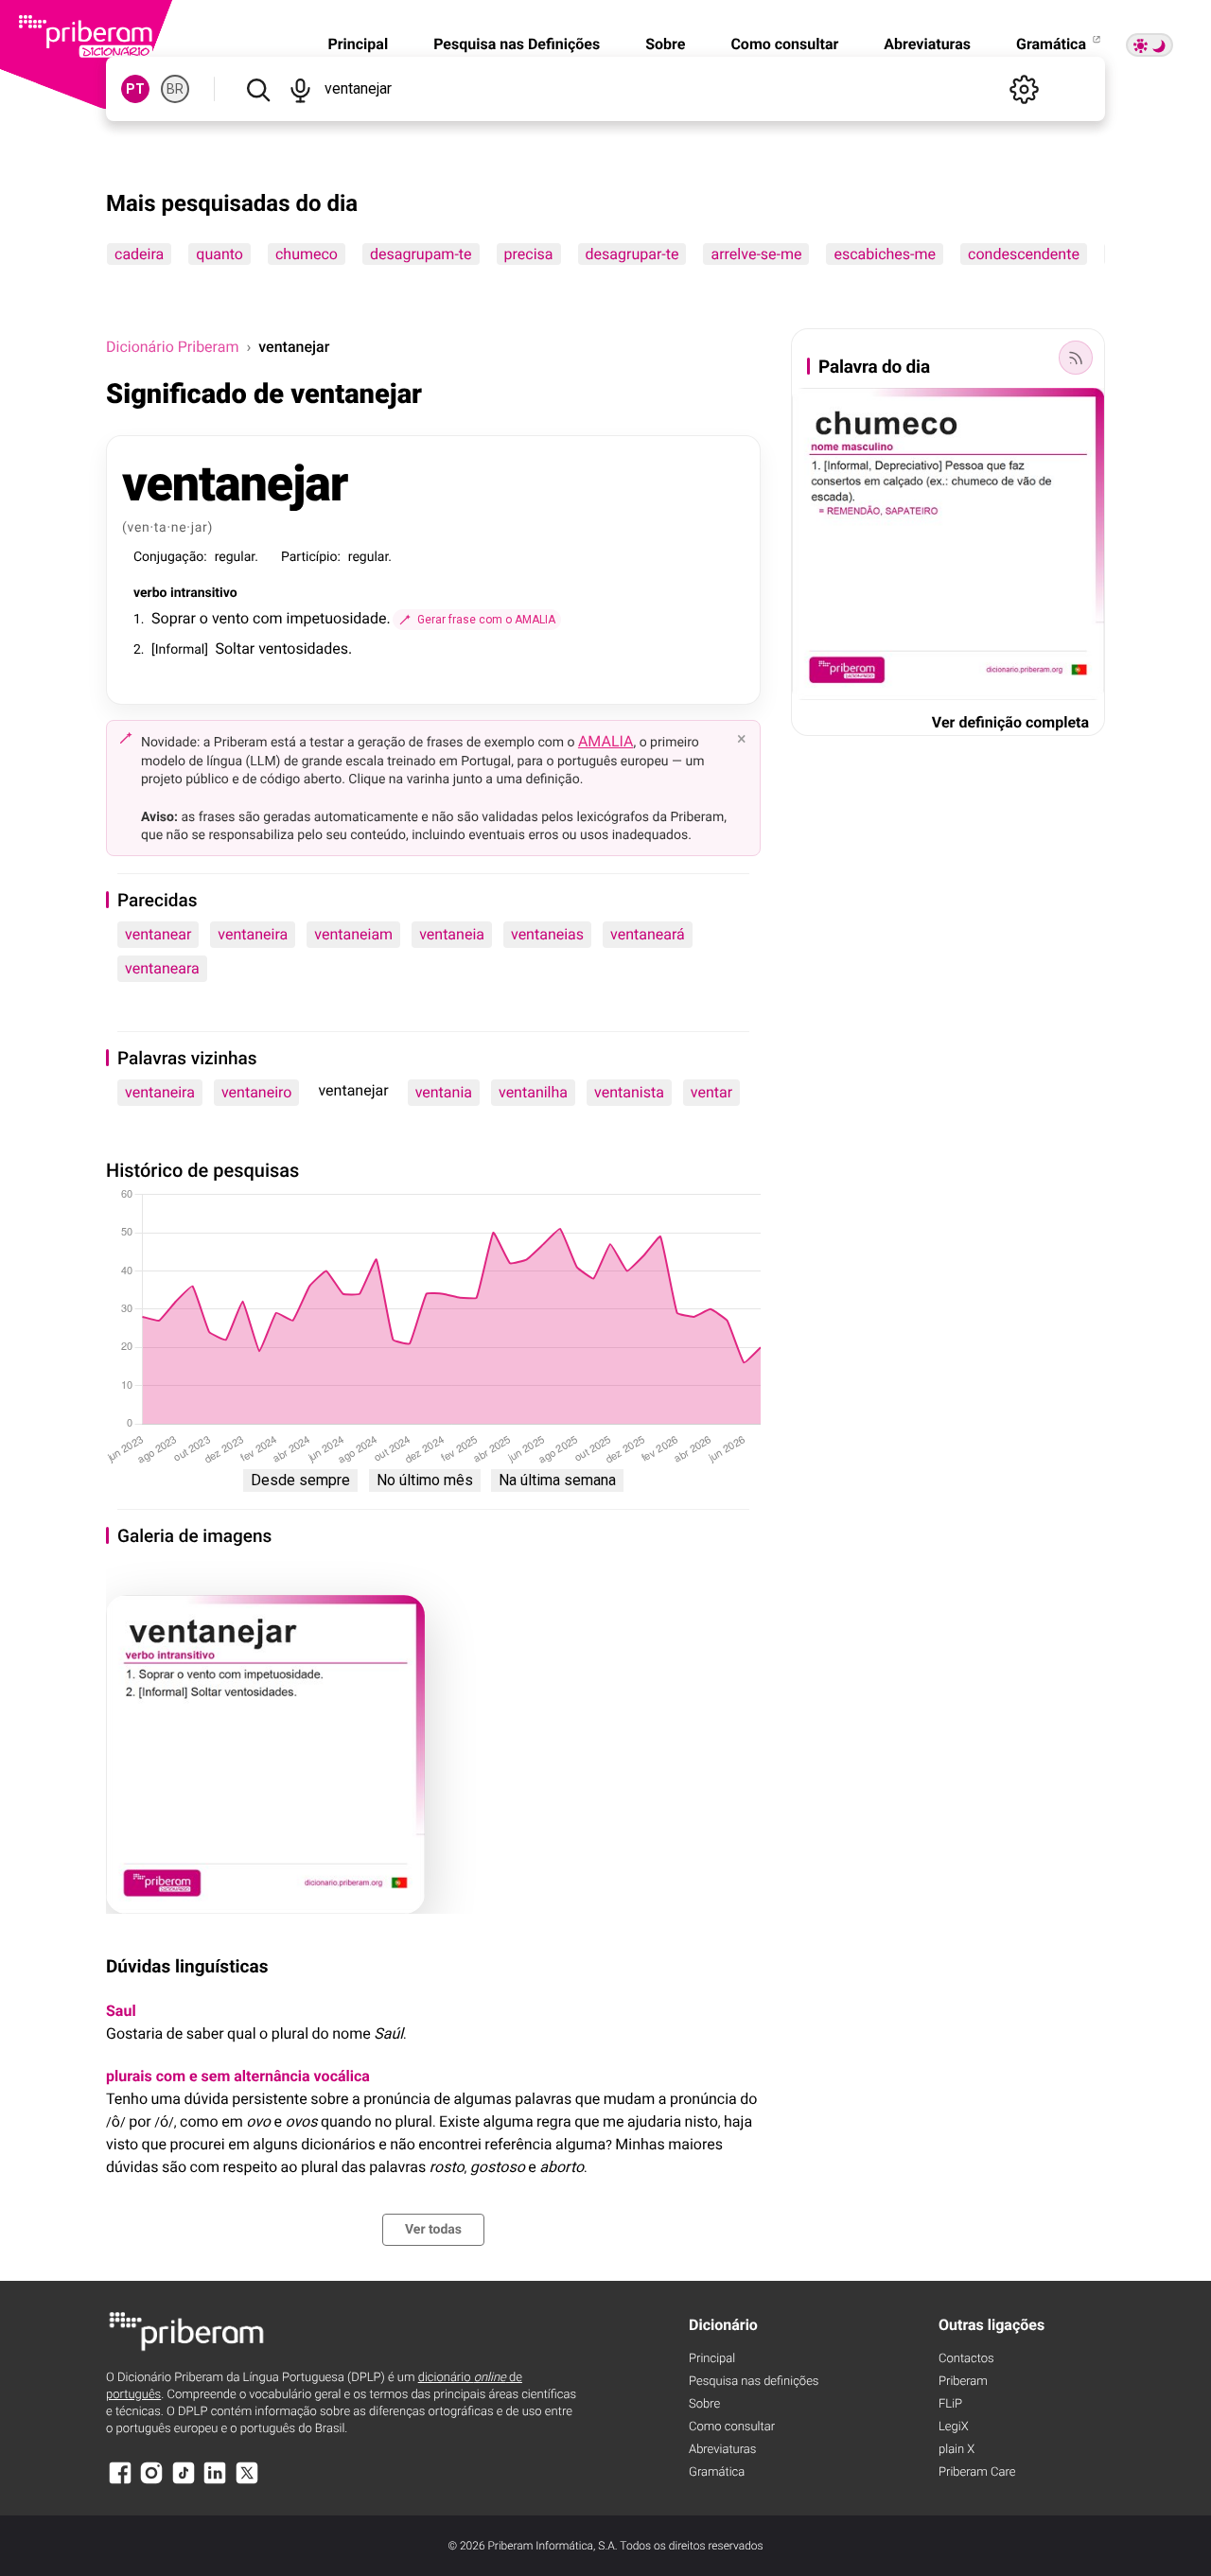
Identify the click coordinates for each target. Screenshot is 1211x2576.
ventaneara (162, 968)
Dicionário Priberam (172, 347)
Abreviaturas (927, 44)
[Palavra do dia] (1076, 358)
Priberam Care (977, 2472)
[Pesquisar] (258, 89)
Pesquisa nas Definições (517, 44)
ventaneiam (353, 934)
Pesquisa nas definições (754, 2382)
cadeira (139, 254)
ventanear (158, 934)
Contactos (966, 2359)
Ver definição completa (1010, 722)
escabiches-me (885, 254)
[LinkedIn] (215, 2482)
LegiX (954, 2427)
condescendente (1024, 254)
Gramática (1053, 44)
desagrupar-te (632, 254)
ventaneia (452, 934)
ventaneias (547, 934)
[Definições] (1024, 89)
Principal (358, 44)
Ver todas (433, 2230)
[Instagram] (151, 2482)
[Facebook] (120, 2482)
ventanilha (533, 1092)
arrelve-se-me (756, 254)
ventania (444, 1092)
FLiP (950, 2404)
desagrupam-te (421, 254)
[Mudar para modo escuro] (1150, 45)
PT (135, 89)
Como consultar (784, 44)
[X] (247, 2482)
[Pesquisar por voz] (300, 89)
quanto (219, 254)
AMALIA (606, 741)
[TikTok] (184, 2482)
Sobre (665, 44)
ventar (711, 1092)
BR (175, 89)
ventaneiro (257, 1092)
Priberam (963, 2382)
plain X (957, 2450)
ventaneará (648, 934)
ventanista (629, 1092)
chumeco (307, 254)
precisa (529, 254)
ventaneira (253, 934)
